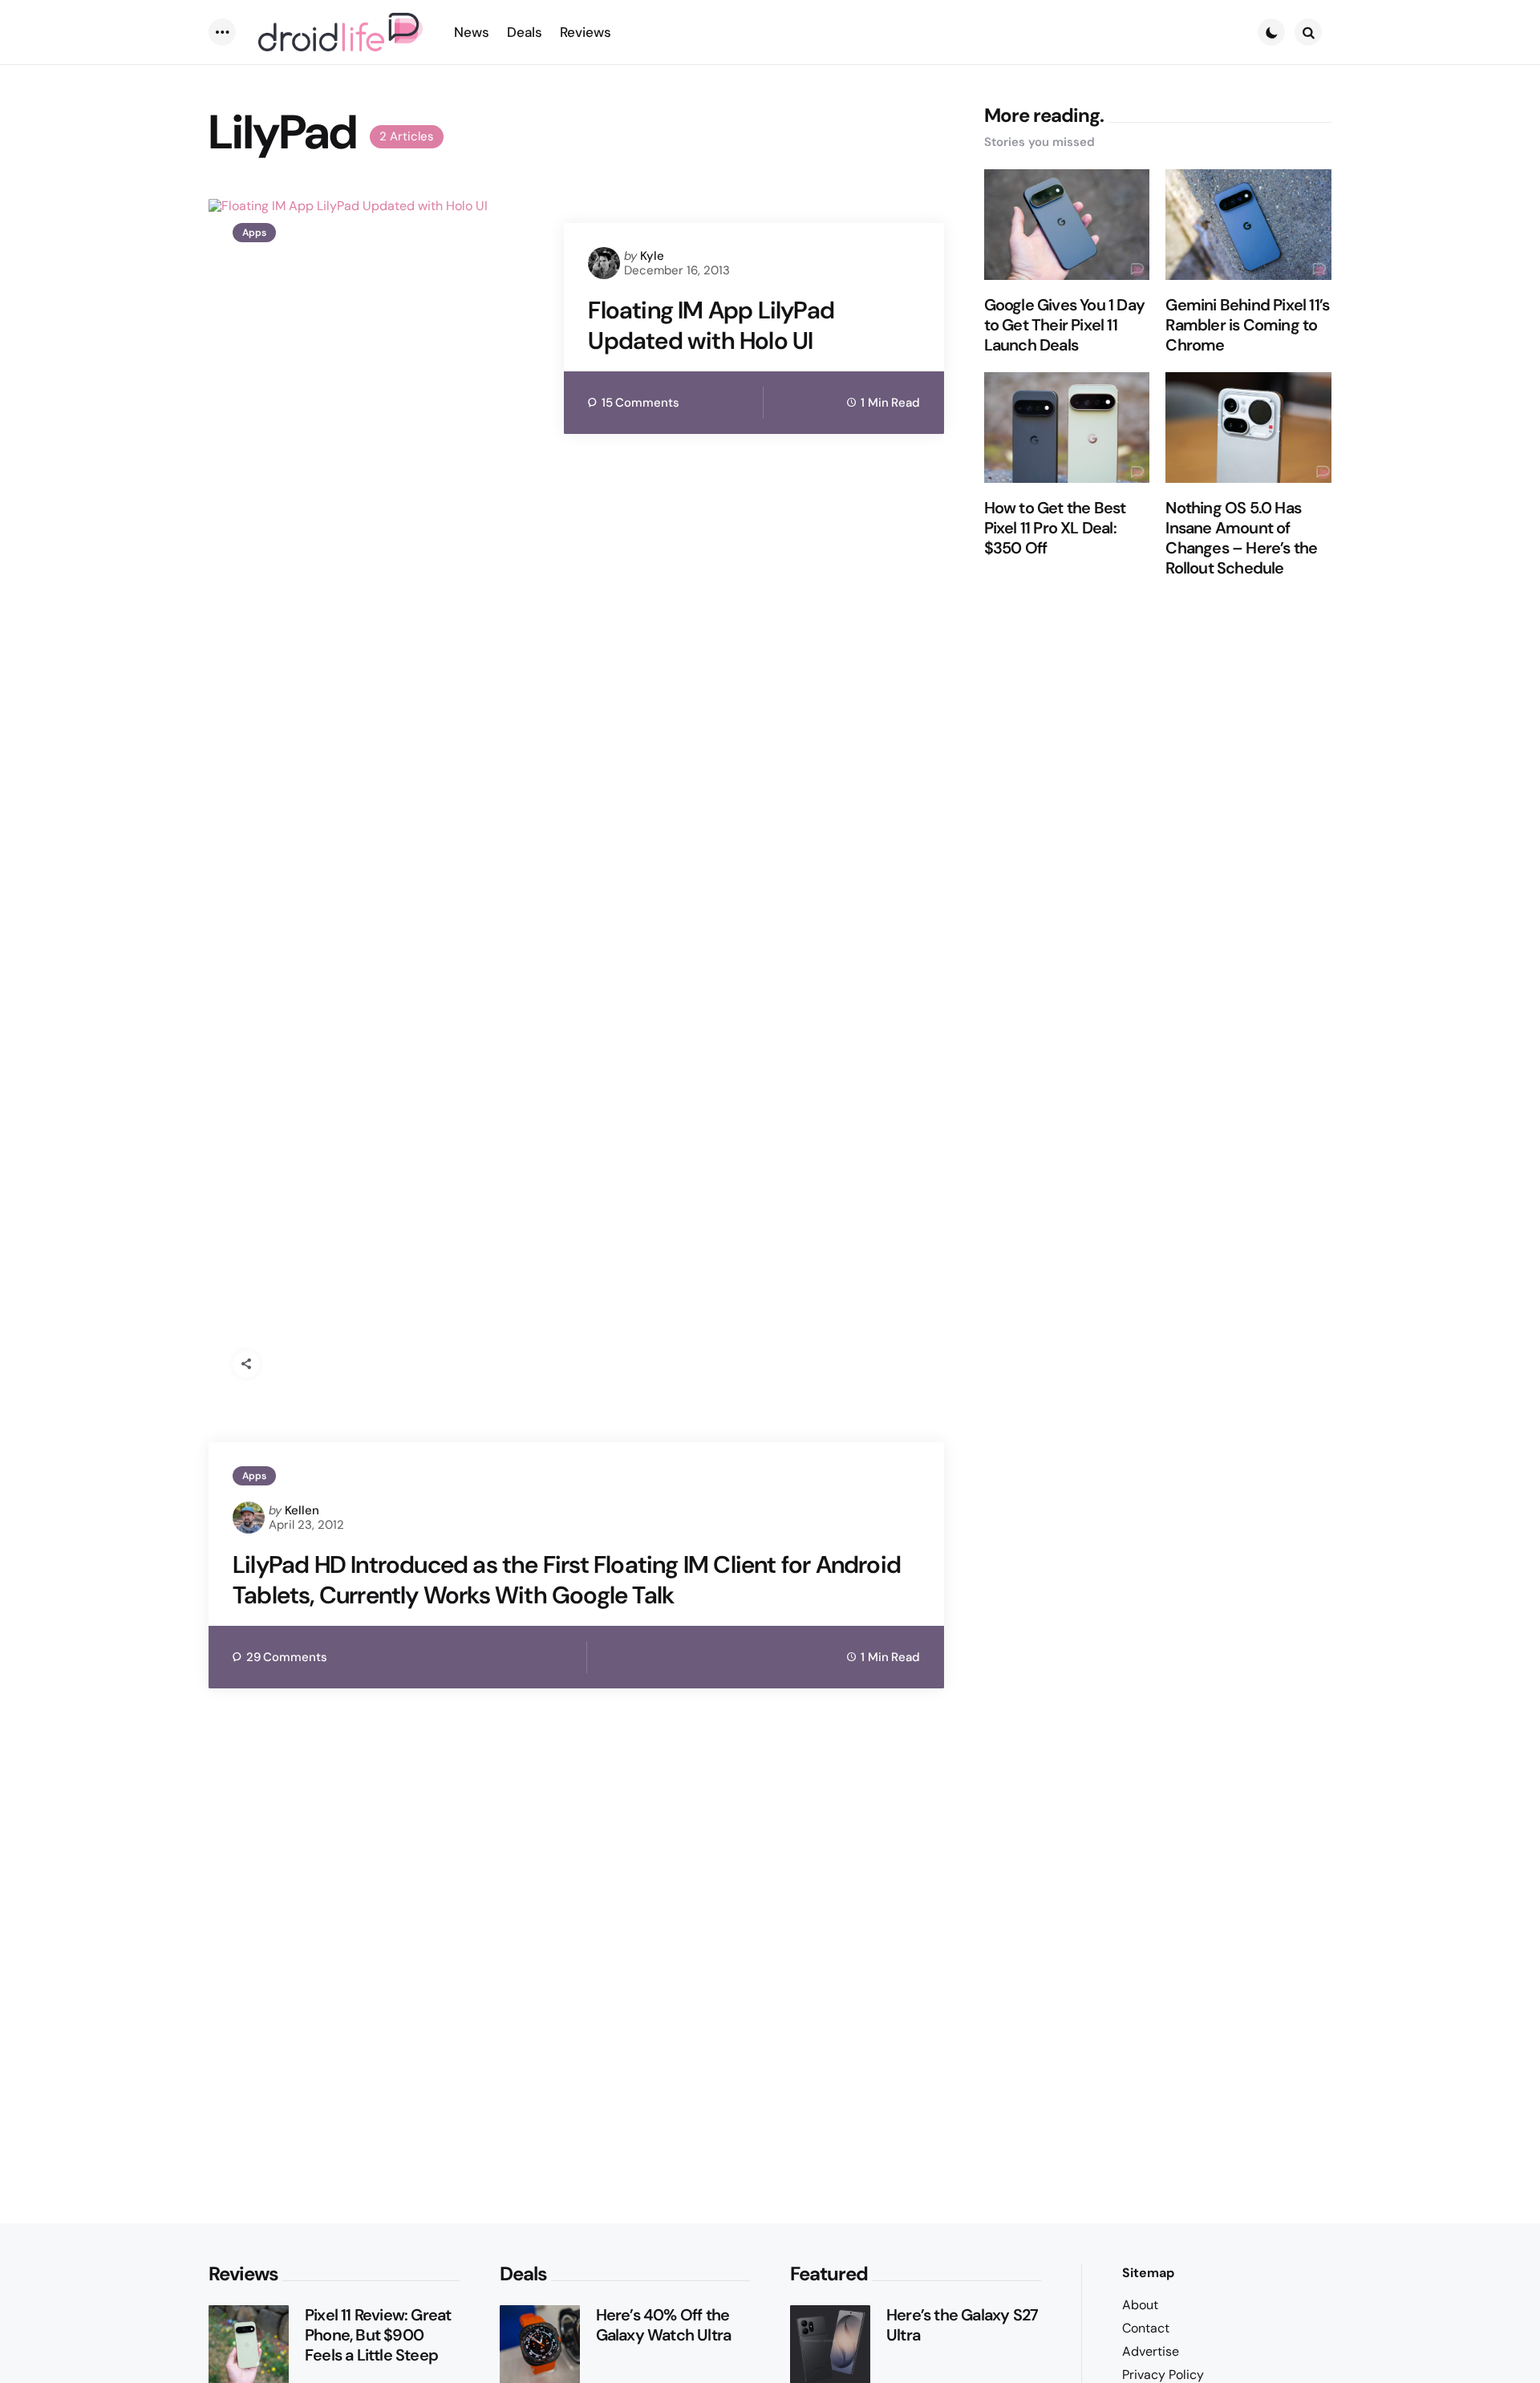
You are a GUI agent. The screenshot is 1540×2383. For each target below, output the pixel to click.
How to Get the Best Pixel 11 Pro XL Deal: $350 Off (1055, 529)
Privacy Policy (1163, 2375)
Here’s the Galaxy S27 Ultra (962, 2325)
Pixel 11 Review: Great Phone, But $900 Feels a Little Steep (378, 2335)
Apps (254, 233)
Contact (1146, 2328)
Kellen (302, 1510)
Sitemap (1148, 2273)
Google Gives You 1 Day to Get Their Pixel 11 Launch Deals (1064, 326)
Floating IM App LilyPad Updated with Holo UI (711, 325)
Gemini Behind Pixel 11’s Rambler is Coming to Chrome (1247, 326)
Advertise (1151, 2351)
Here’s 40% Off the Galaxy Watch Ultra (664, 2325)
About (1140, 2305)
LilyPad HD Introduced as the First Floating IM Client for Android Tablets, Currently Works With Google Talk (567, 1580)
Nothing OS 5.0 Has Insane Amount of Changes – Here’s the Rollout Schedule (1241, 539)
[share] (246, 1364)
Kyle (652, 256)
